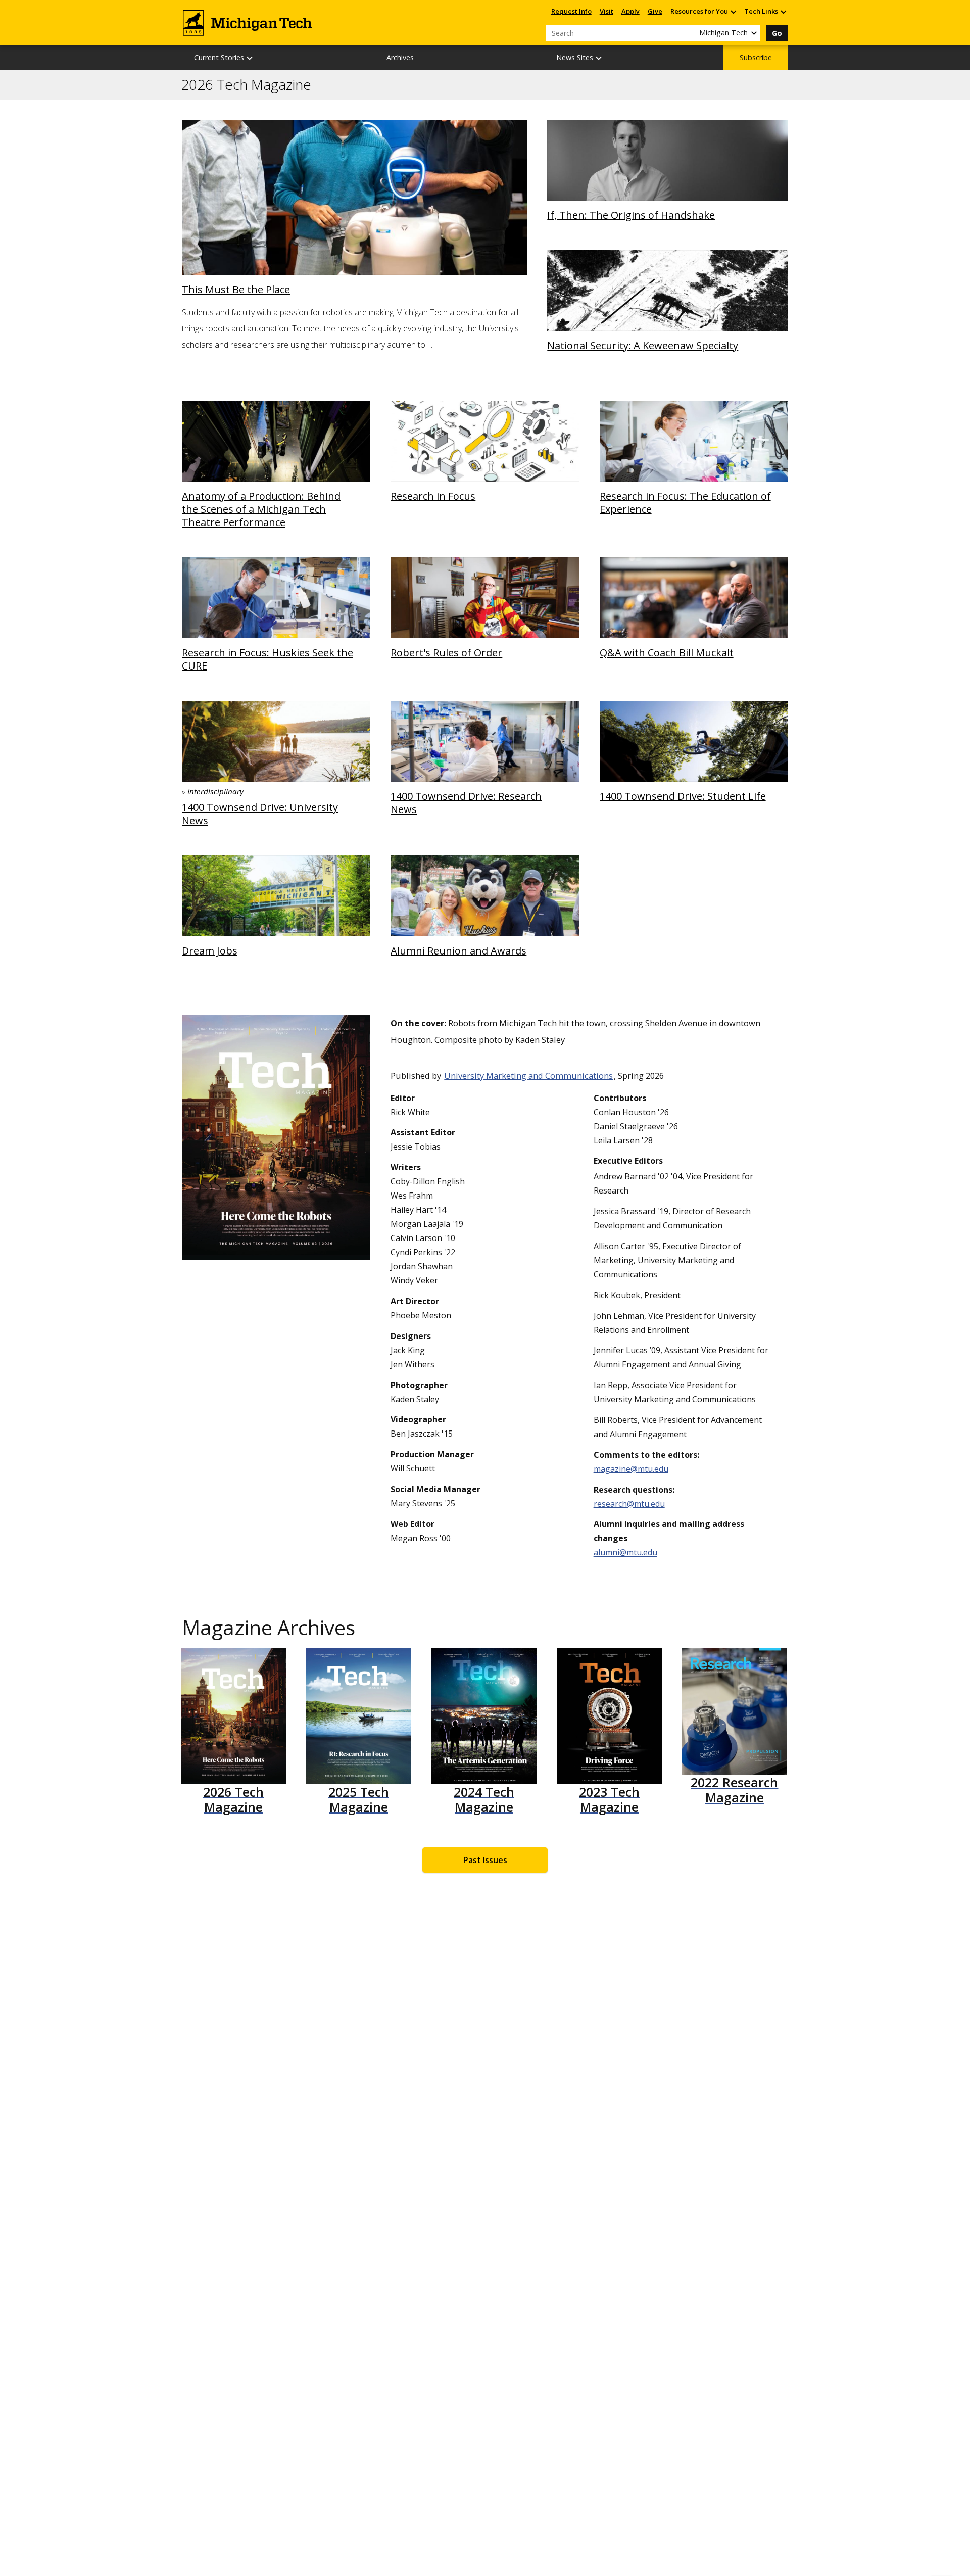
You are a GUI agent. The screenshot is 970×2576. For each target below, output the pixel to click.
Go (777, 33)
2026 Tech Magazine (246, 85)
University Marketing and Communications (528, 1076)
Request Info (571, 11)
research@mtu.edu (629, 1504)
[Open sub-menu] (733, 11)
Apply (630, 11)
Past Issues (485, 1860)
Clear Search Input (687, 33)
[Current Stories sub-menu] (250, 58)
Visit (607, 11)
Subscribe (756, 57)
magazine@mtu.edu (631, 1469)
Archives (400, 57)
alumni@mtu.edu (625, 1552)
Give (655, 11)
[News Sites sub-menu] (599, 58)
